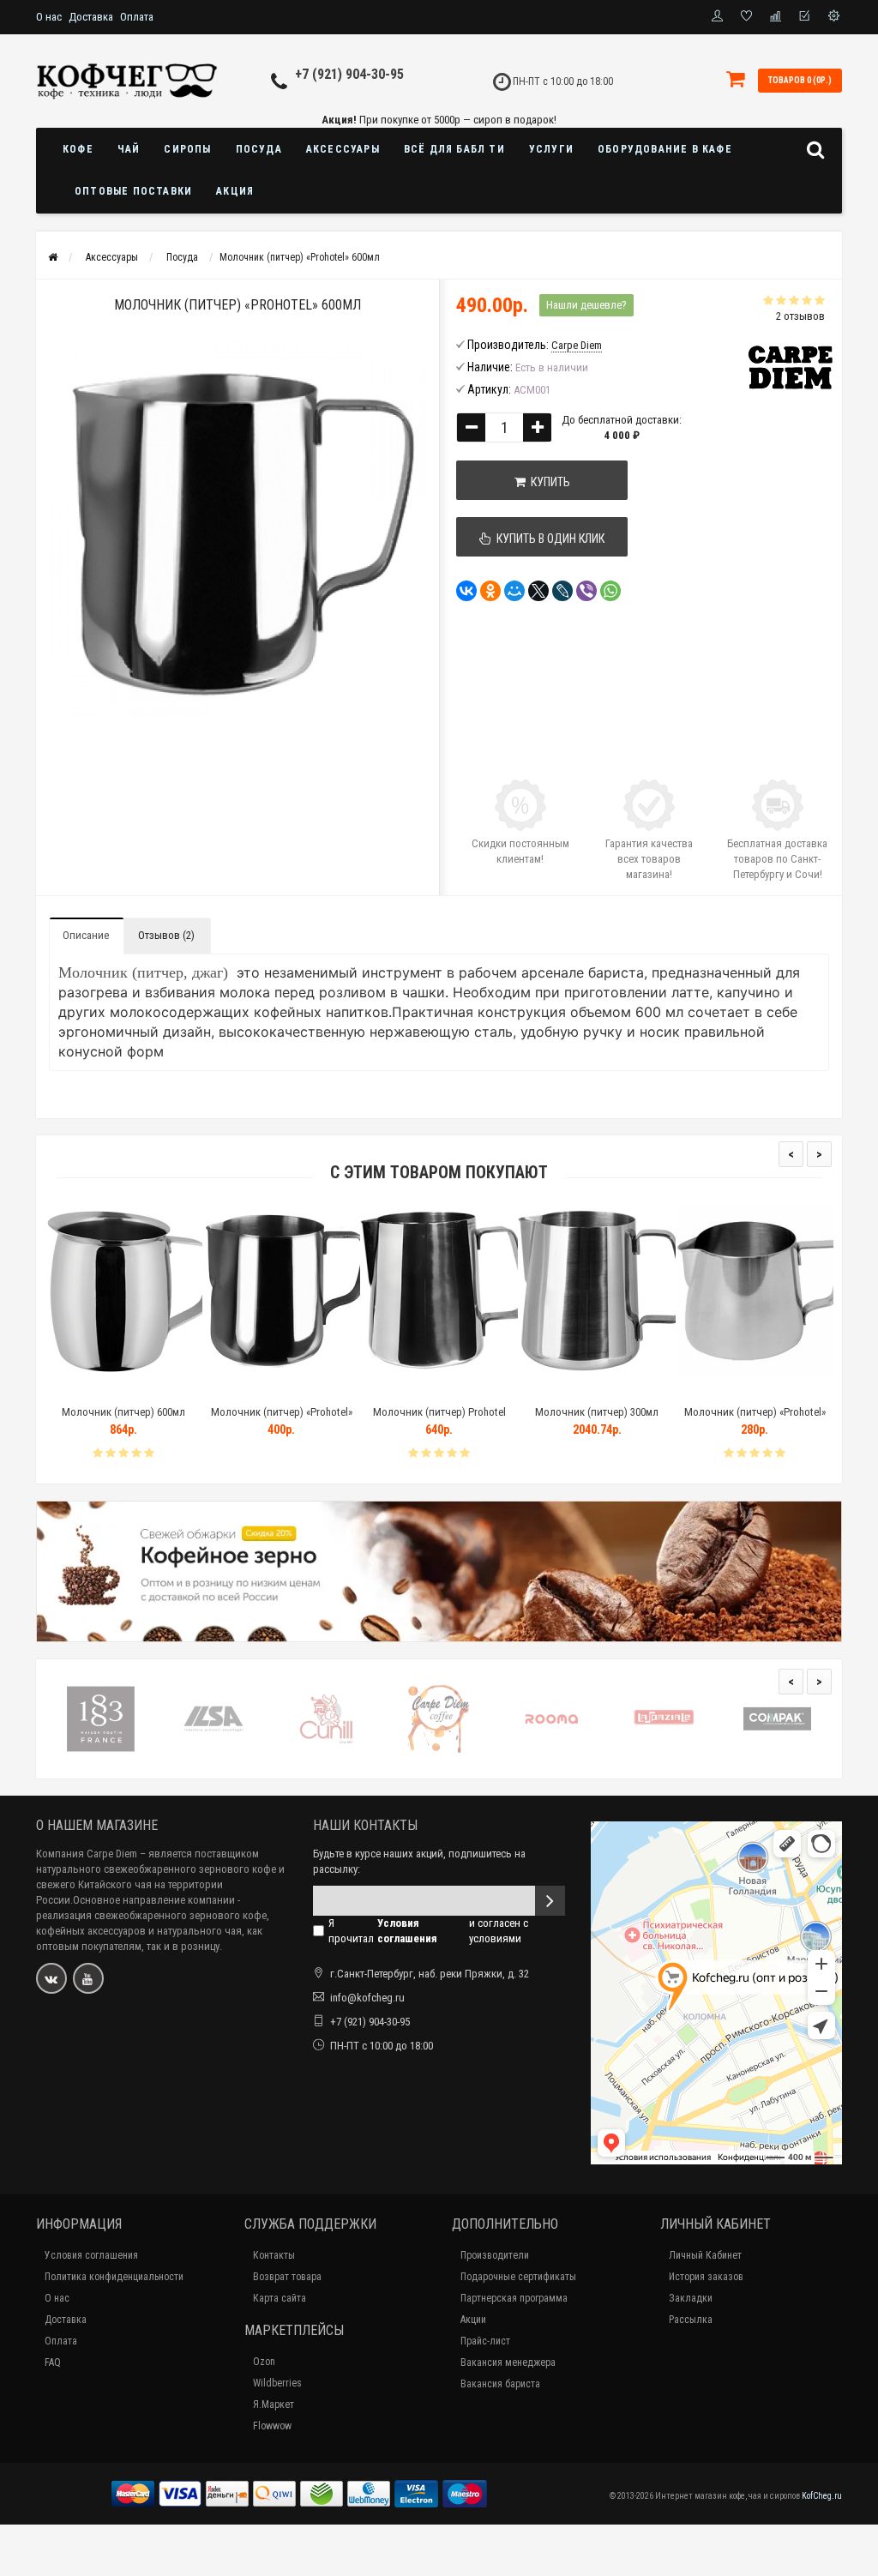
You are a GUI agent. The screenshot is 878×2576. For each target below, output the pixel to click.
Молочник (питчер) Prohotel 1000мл (439, 1420)
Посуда (259, 149)
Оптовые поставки (133, 191)
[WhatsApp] (610, 591)
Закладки (691, 2298)
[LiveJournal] (562, 591)
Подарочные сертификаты (518, 2277)
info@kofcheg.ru (367, 1998)
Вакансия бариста (500, 2384)
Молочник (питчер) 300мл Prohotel (597, 1420)
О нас (49, 17)
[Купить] (83, 1390)
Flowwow (272, 2426)
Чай (129, 149)
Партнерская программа (514, 2298)
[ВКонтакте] (466, 591)
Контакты (274, 2255)
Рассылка (691, 2320)
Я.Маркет (274, 2404)
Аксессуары (343, 149)
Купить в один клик (548, 539)
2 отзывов (800, 316)
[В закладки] (123, 1390)
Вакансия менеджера (508, 2362)
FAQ (53, 2362)
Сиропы (187, 149)
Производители (495, 2255)
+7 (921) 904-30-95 (349, 74)
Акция (235, 191)
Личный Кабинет (705, 2255)
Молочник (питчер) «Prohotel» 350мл (282, 1420)
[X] (538, 591)
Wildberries (277, 2383)
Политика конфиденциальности (114, 2277)
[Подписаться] (550, 1901)
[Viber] (586, 591)
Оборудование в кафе (665, 149)
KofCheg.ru (822, 2496)
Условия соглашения (91, 2255)
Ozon (264, 2362)
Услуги (551, 149)
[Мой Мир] (514, 591)
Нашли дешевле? (586, 305)
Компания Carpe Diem (87, 1854)
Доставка (91, 17)
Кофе (78, 149)
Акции (473, 2320)
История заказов (706, 2277)
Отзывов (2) (166, 935)
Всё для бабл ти (454, 149)
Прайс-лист (485, 2341)
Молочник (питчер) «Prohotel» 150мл (755, 1420)
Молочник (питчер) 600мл (123, 1412)
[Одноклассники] (490, 591)
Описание (86, 935)
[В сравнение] (162, 1390)
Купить (548, 482)
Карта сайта (280, 2298)
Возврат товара (287, 2277)
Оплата (137, 17)
